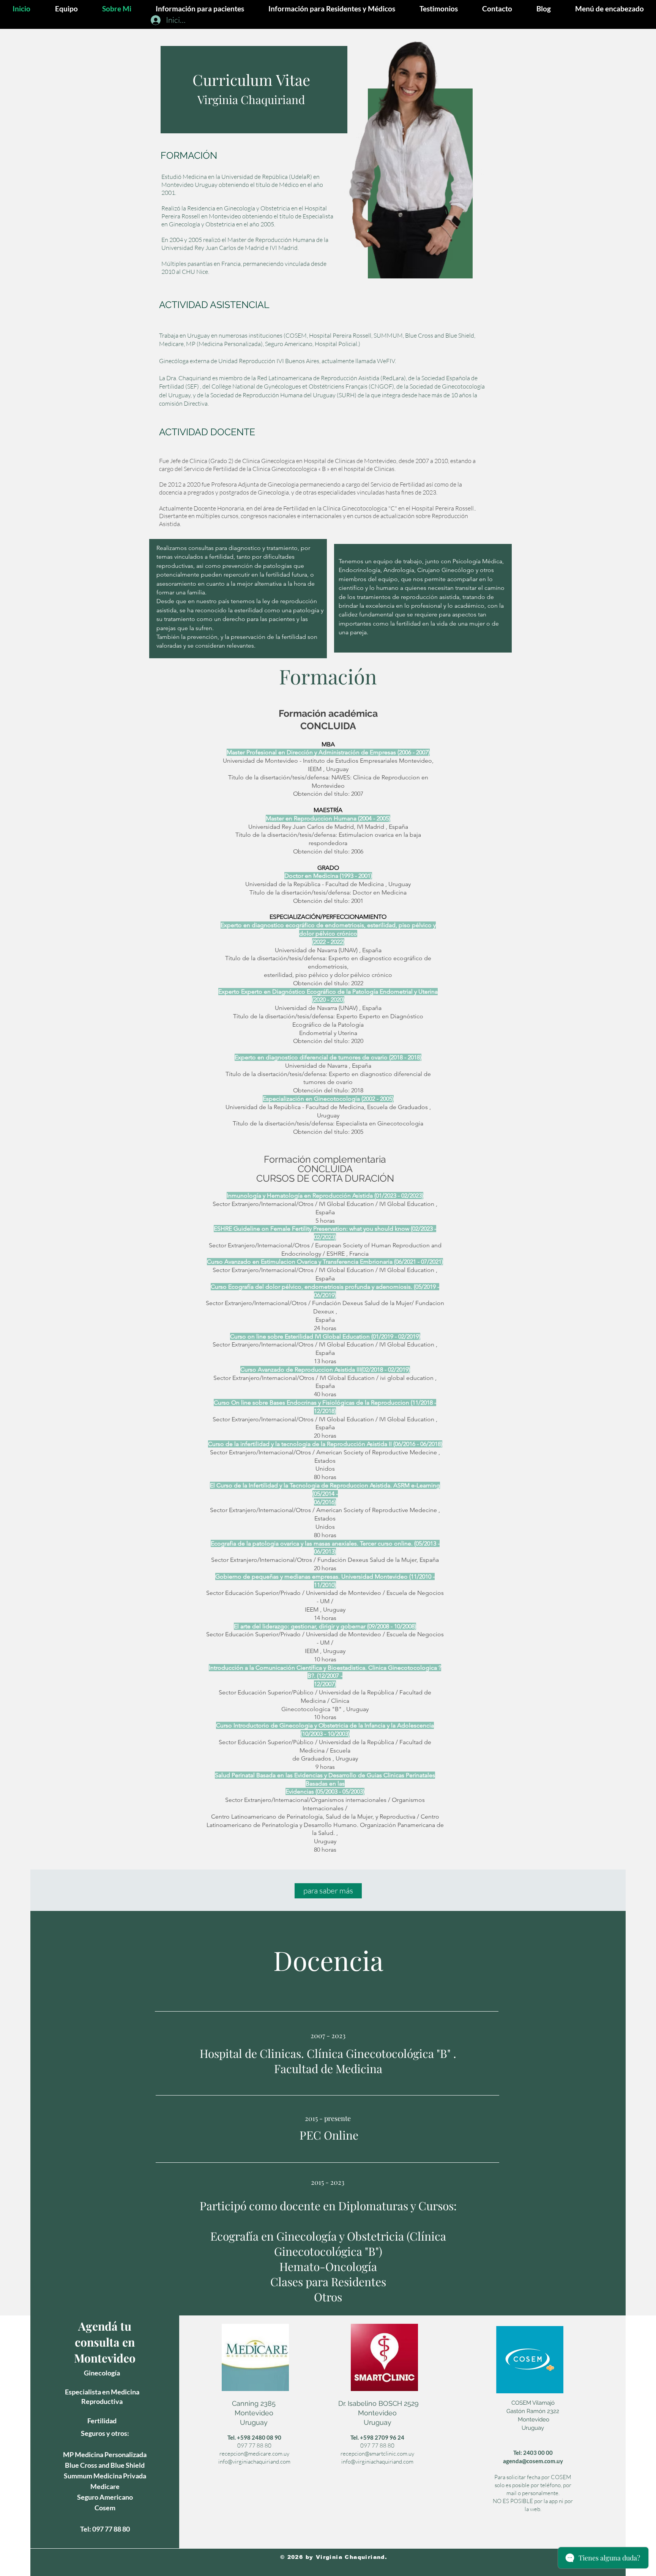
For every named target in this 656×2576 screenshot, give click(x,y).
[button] (609, 9)
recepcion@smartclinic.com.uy (377, 2454)
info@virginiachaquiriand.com (254, 2461)
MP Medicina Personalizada (105, 2454)
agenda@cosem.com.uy (533, 2461)
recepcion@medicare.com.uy (254, 2454)
